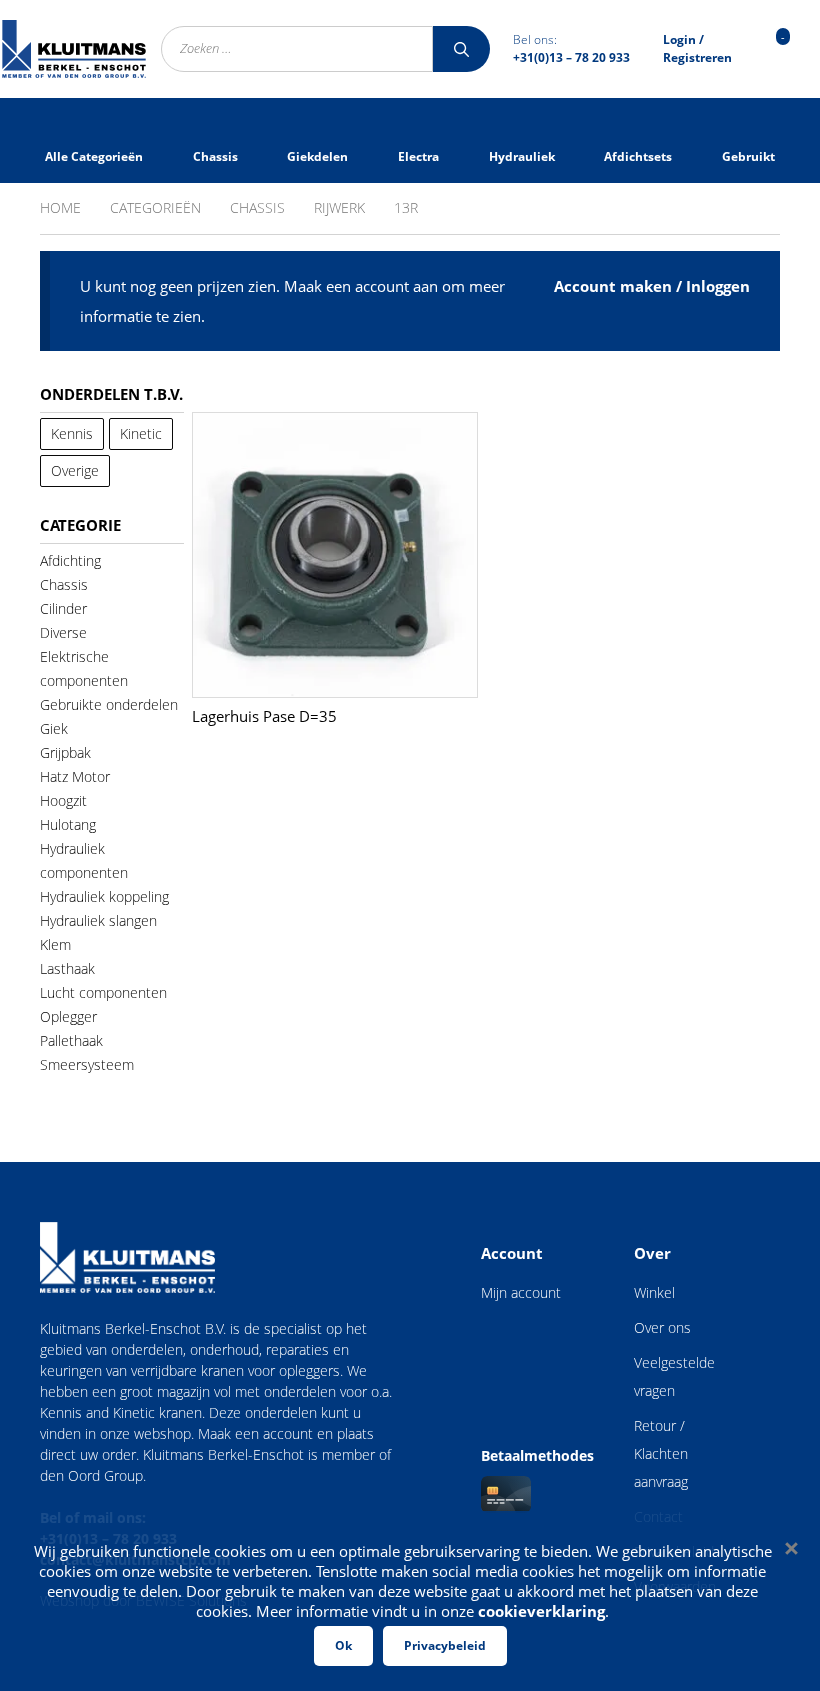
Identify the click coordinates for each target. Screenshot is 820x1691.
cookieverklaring (541, 1611)
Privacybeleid (445, 1645)
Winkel (654, 1292)
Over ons (662, 1327)
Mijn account (521, 1292)
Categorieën (155, 207)
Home (60, 207)
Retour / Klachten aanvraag (661, 1453)
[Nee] (790, 1548)
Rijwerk (339, 207)
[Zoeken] (461, 49)
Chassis (257, 207)
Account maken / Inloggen (652, 286)
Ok (343, 1645)
